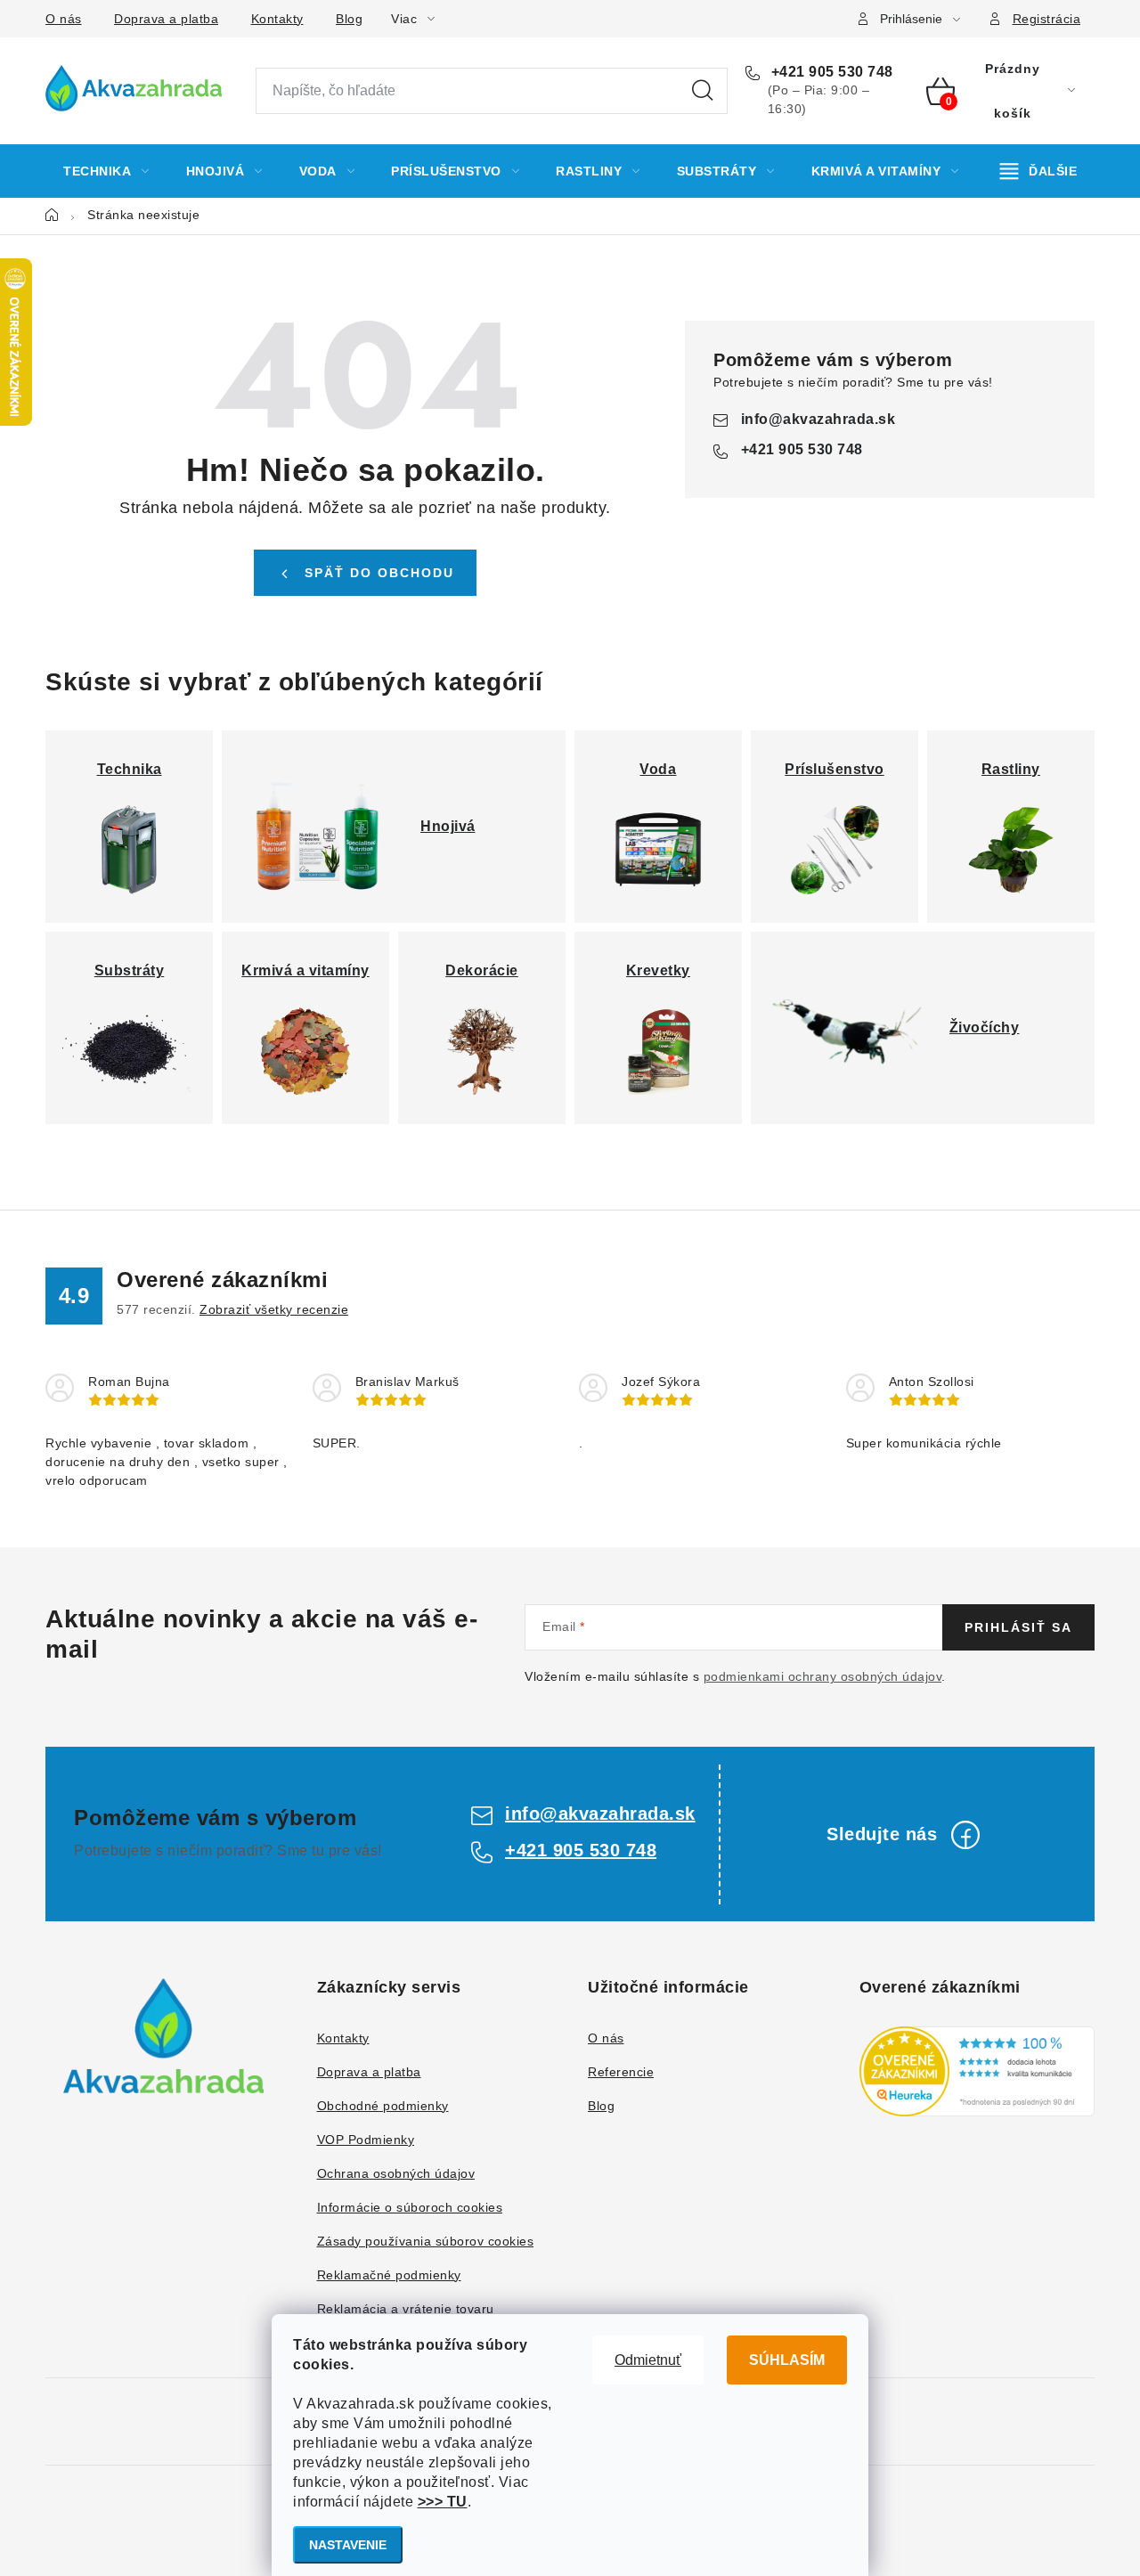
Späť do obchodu (379, 573)
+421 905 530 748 (830, 72)
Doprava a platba (166, 19)
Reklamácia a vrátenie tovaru (406, 2309)
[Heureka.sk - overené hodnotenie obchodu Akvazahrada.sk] (977, 2071)
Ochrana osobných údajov (396, 2173)
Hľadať (703, 91)
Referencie (621, 2072)
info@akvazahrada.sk (818, 419)
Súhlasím (787, 2360)
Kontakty (277, 19)
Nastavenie (348, 2545)
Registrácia (1047, 19)
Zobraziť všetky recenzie (274, 1309)
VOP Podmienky (366, 2140)
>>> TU (443, 2502)
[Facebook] (965, 1835)
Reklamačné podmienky (389, 2275)
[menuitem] (106, 171)
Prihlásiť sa (1018, 1627)
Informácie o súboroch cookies (410, 2207)
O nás (64, 19)
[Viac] (1039, 171)
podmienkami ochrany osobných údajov (823, 1676)
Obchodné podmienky (383, 2106)
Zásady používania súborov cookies (426, 2241)
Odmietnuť (648, 2360)
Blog (349, 19)
